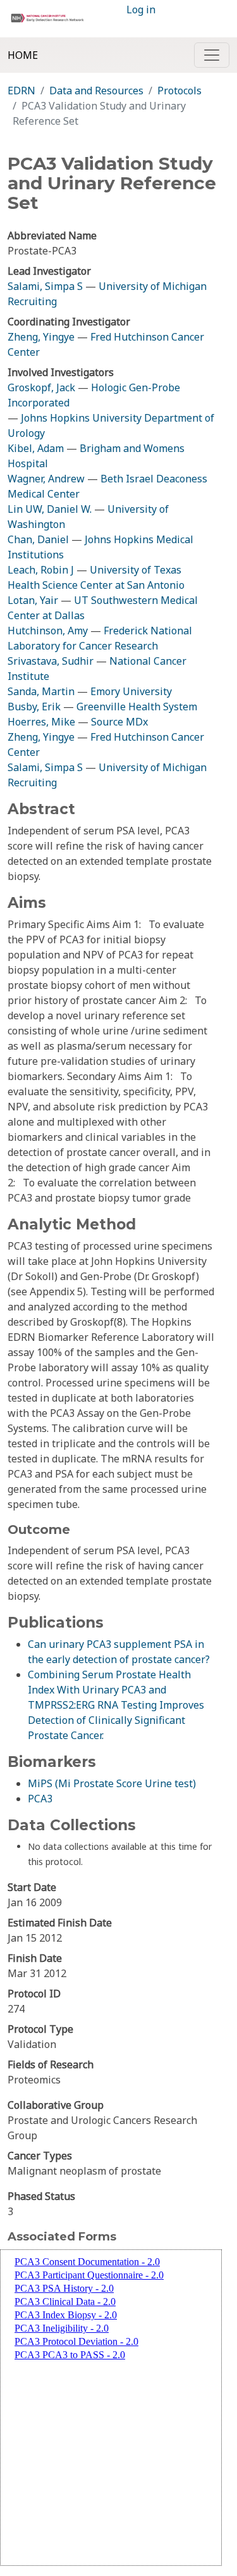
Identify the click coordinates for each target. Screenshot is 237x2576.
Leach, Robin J (41, 570)
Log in (141, 9)
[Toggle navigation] (212, 55)
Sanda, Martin (41, 691)
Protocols (179, 91)
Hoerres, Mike (41, 722)
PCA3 (40, 1799)
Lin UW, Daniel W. (50, 509)
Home (23, 55)
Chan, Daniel (38, 539)
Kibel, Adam (36, 448)
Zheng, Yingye (42, 337)
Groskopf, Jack (41, 387)
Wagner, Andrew (46, 479)
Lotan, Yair (33, 600)
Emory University (131, 691)
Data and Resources (96, 91)
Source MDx (119, 722)
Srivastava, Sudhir (51, 661)
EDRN (21, 91)
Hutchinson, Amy (48, 631)
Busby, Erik (34, 707)
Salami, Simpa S (45, 286)
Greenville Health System (137, 707)
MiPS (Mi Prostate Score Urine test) (112, 1783)
